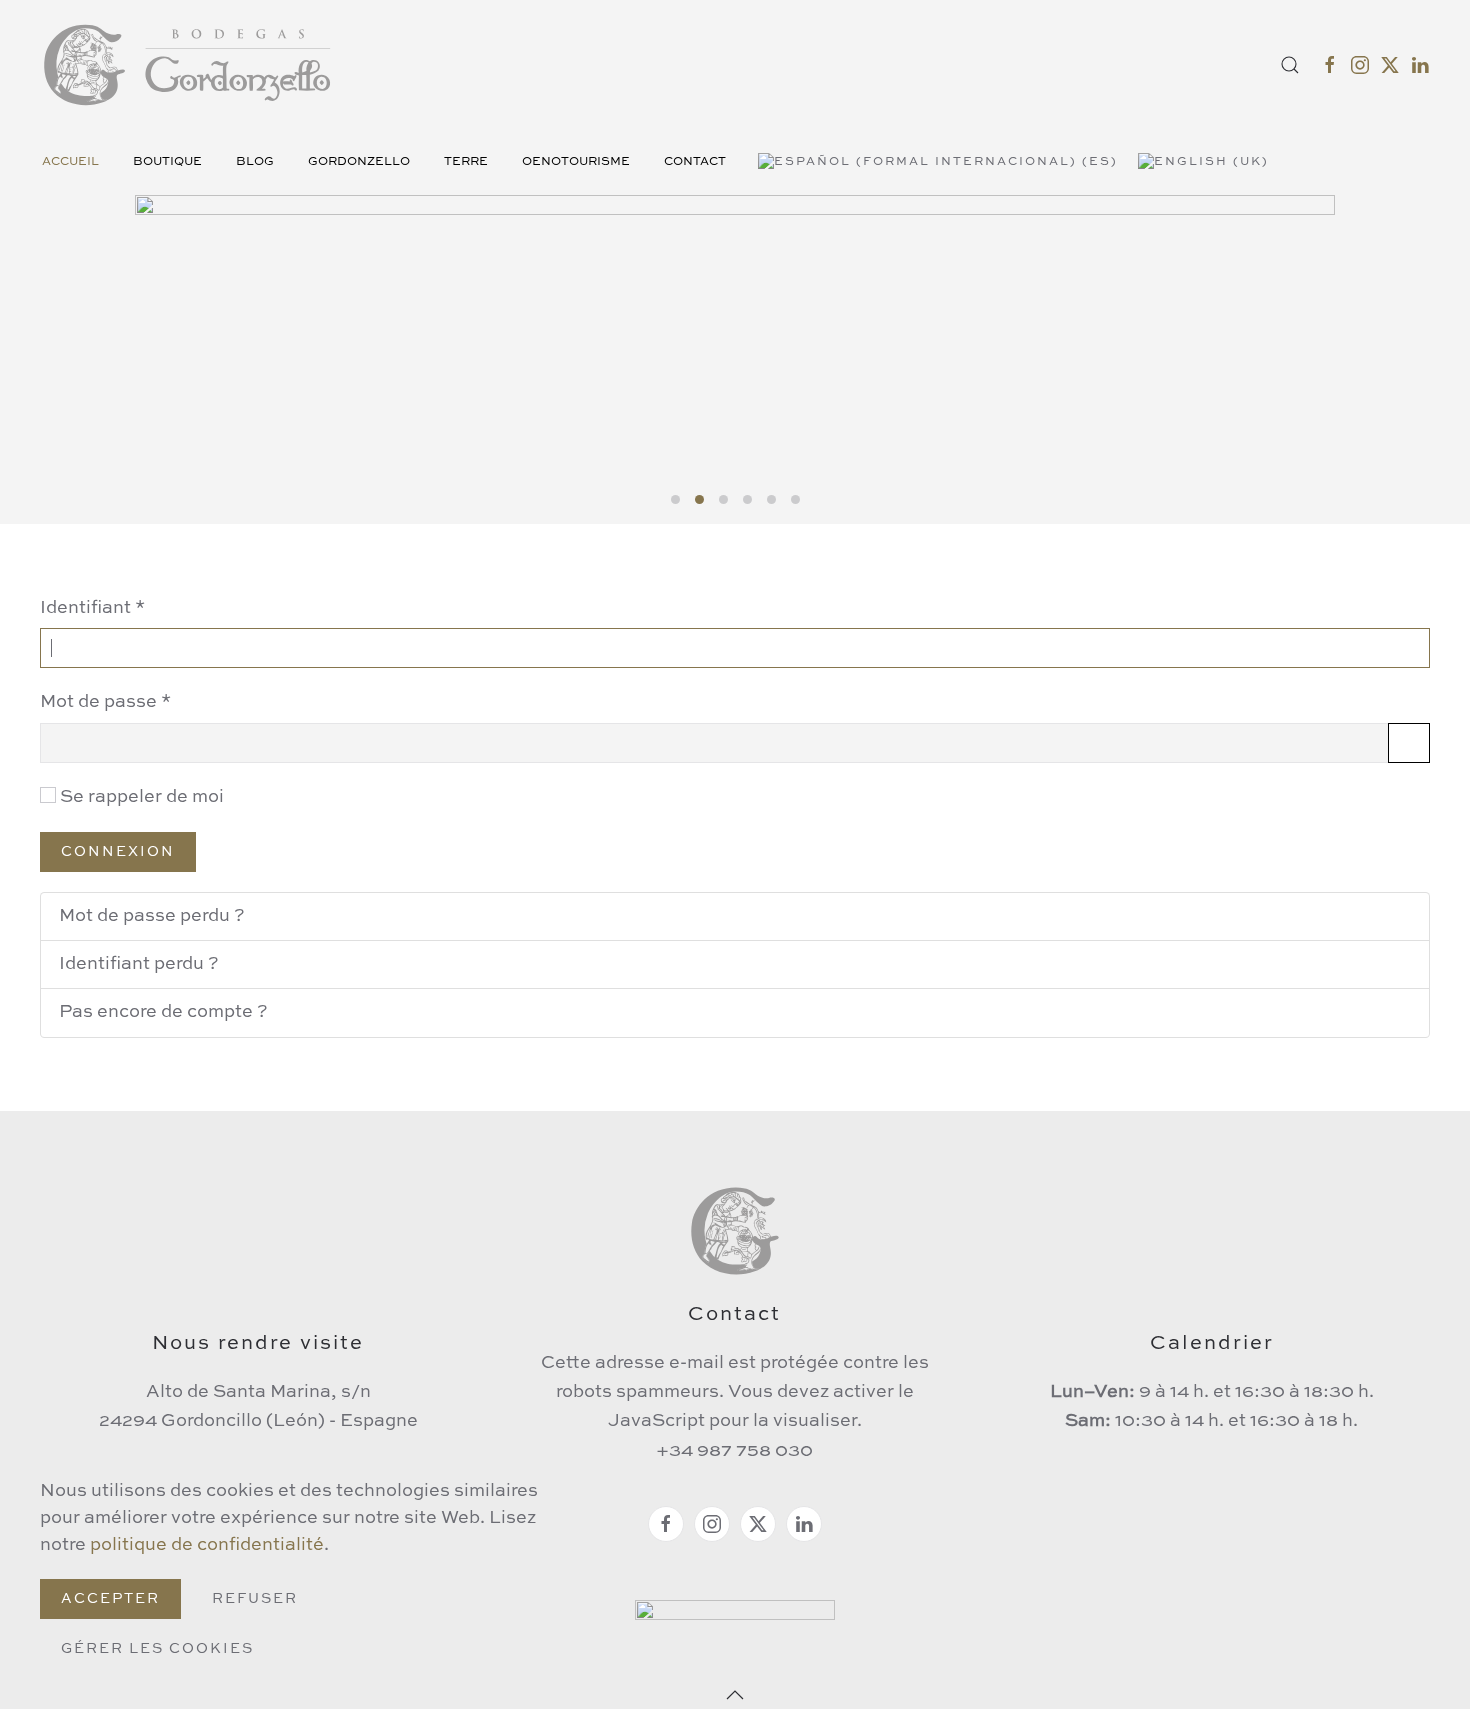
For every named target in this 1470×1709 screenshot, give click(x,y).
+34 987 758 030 (734, 1451)
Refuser (255, 1599)
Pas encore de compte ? (163, 1012)
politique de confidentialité (207, 1545)
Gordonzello (359, 162)
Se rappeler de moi (142, 797)
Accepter (110, 1599)
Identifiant (92, 608)
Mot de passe (105, 702)
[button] (1290, 65)
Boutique (167, 162)
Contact (695, 162)
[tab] (675, 499)
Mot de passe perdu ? (152, 916)
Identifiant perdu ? (139, 964)
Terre (466, 162)
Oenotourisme (576, 162)
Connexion (118, 852)
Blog (255, 162)
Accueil (70, 162)
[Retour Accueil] (190, 65)
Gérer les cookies (157, 1649)
